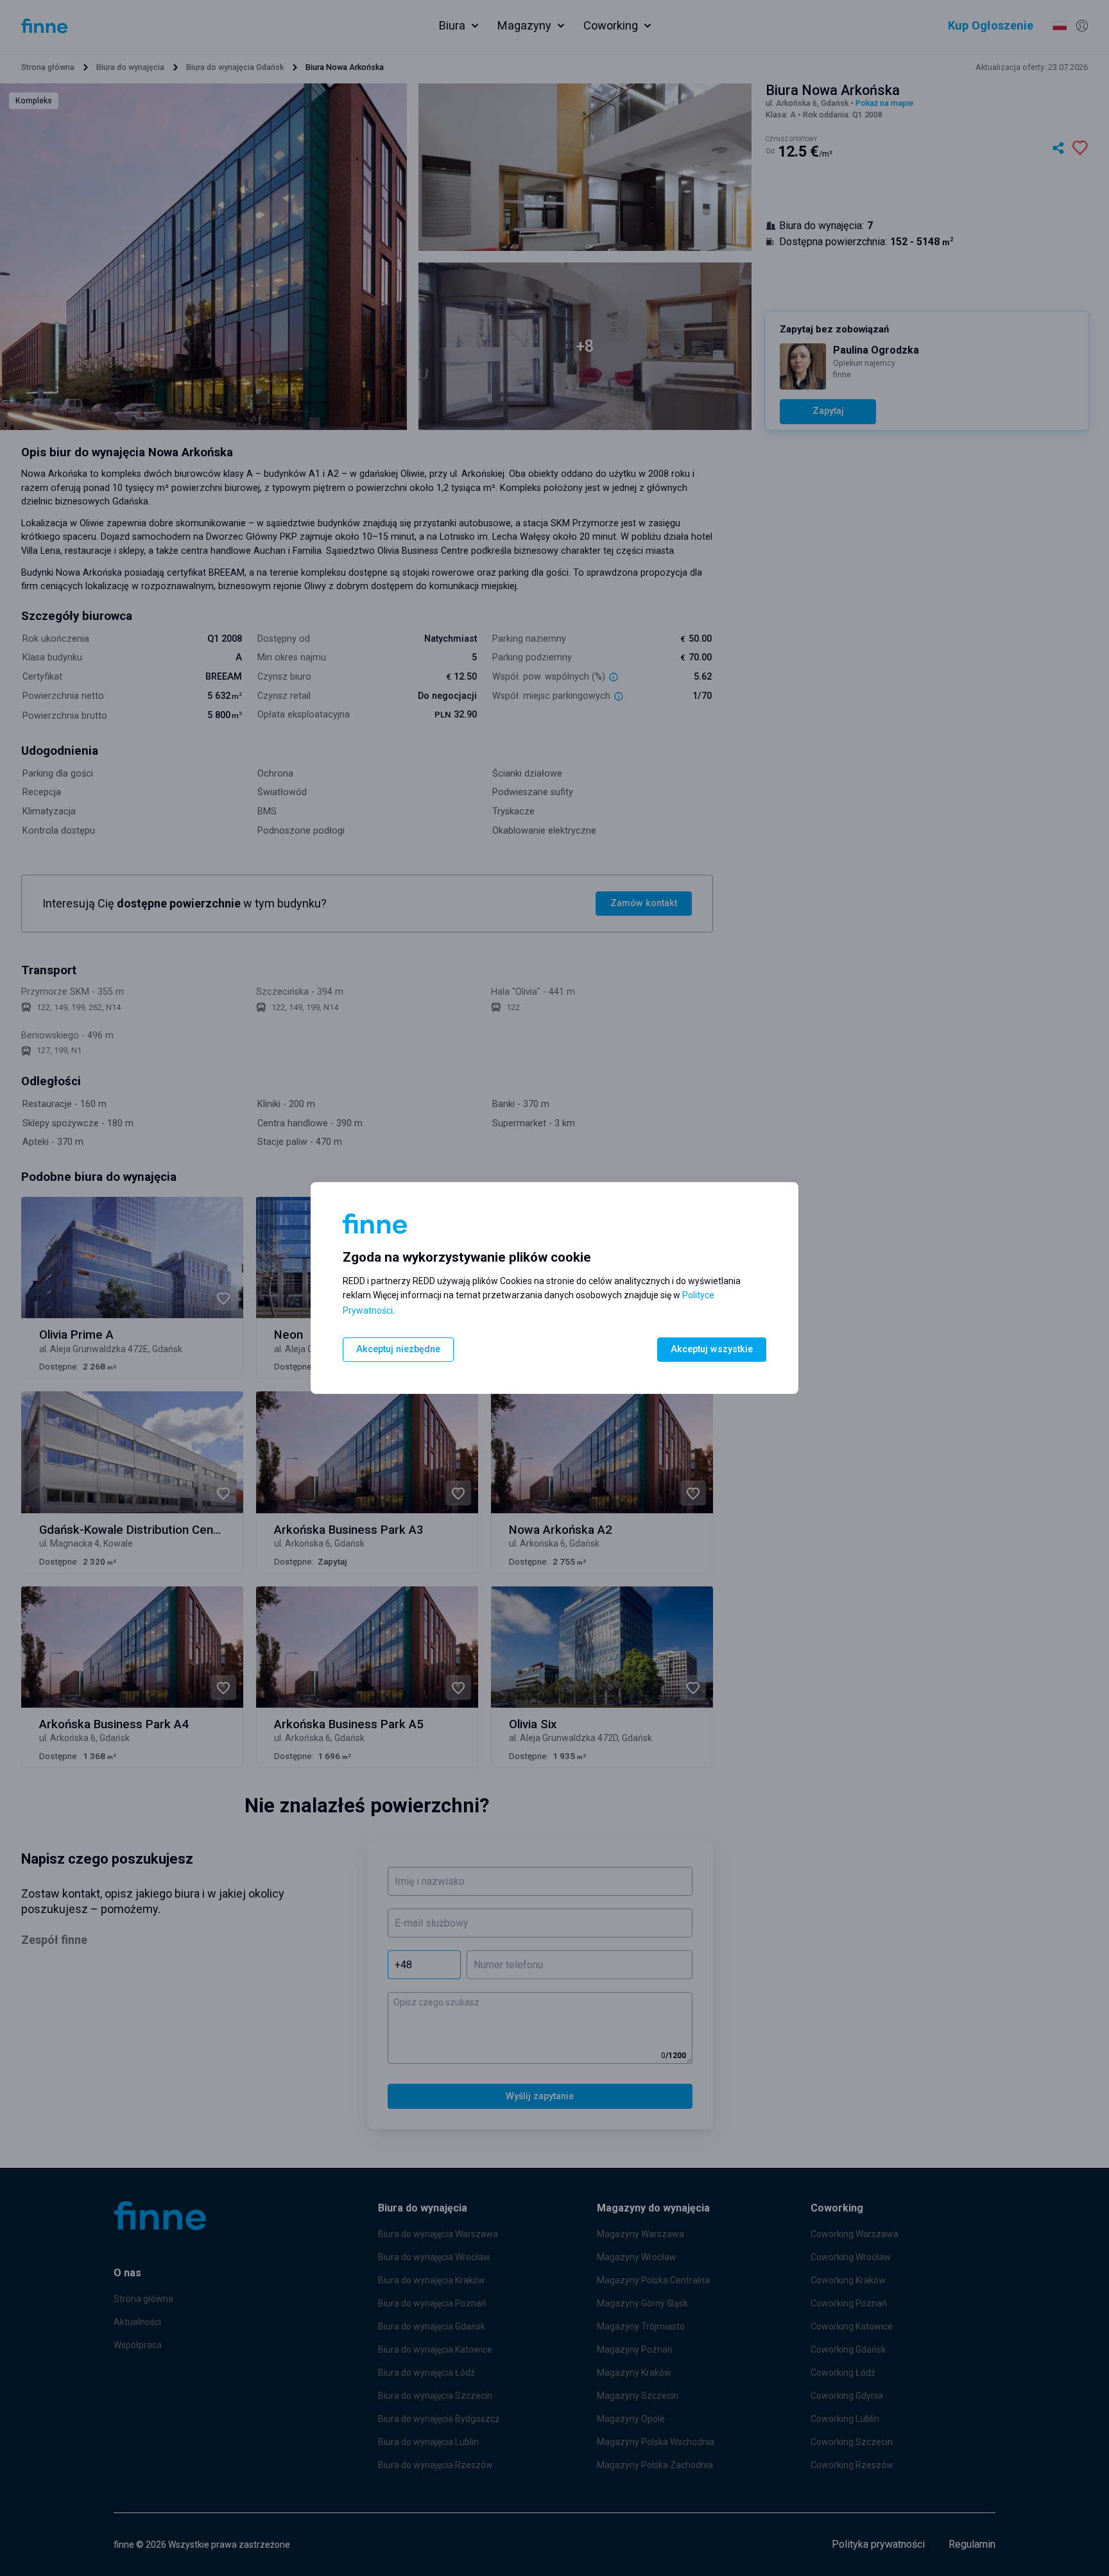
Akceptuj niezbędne (398, 1349)
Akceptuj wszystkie (712, 1349)
